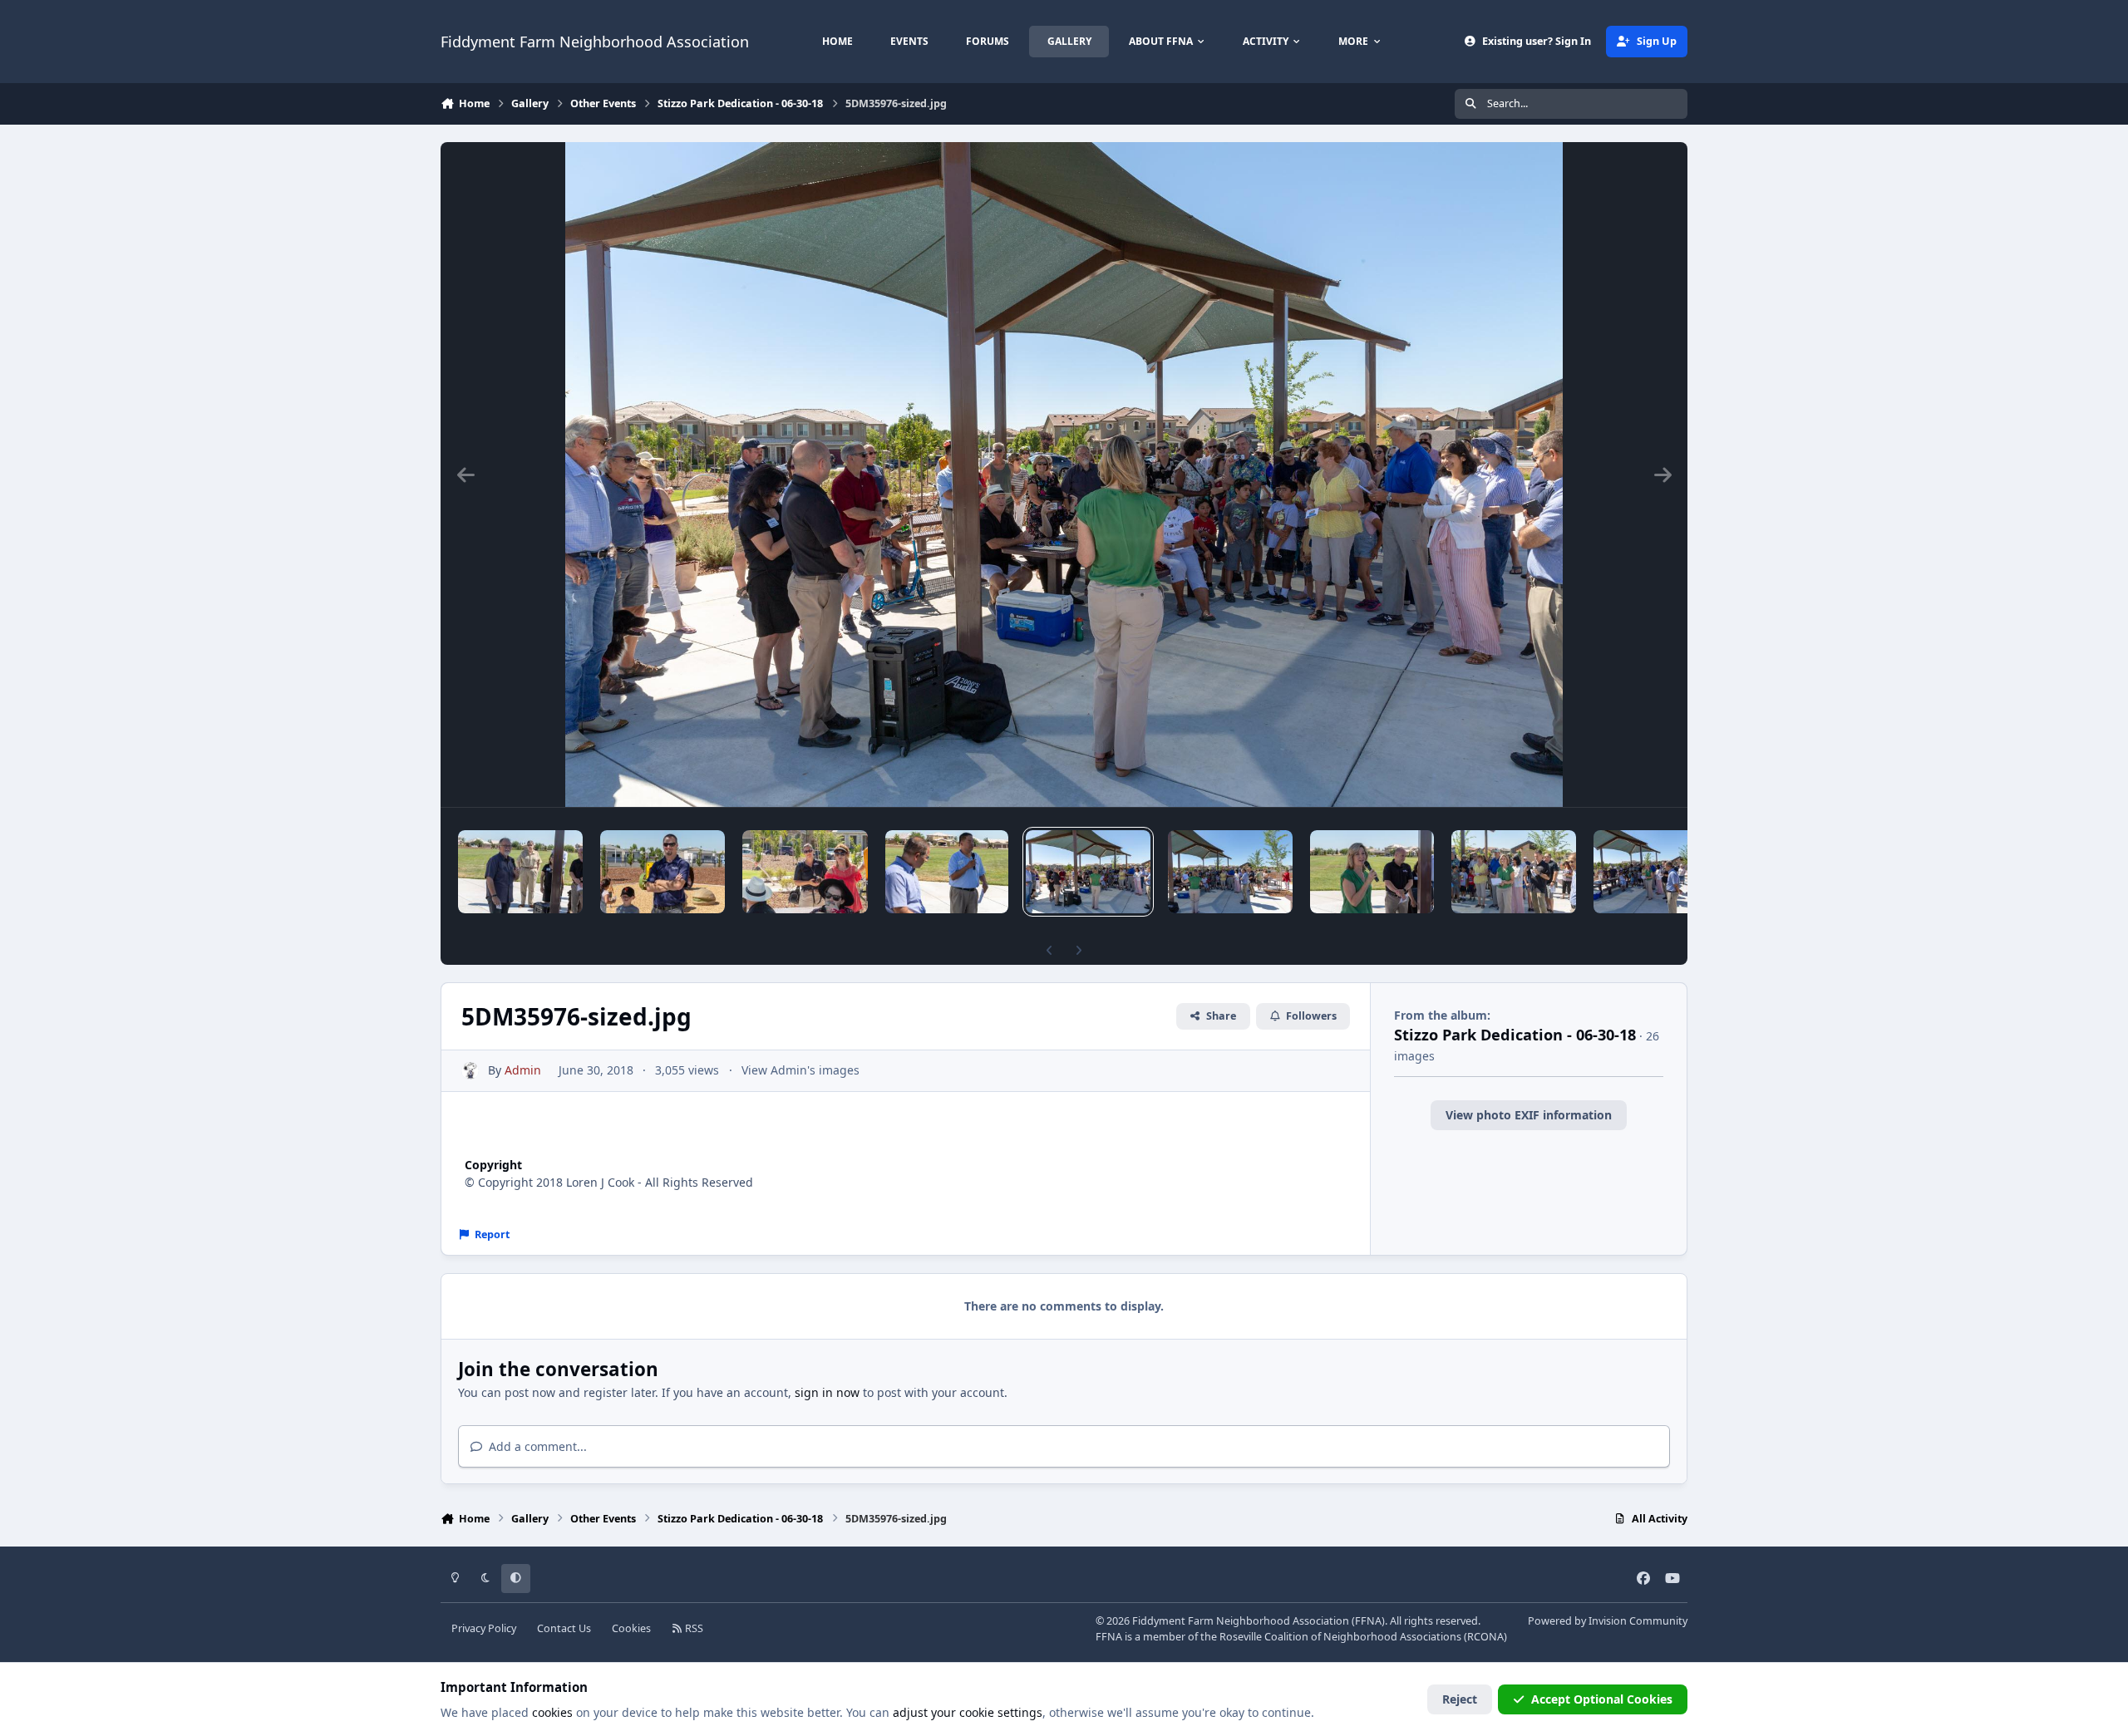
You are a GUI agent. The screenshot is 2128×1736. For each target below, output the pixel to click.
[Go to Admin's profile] (470, 1071)
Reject (1460, 1699)
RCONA (1485, 1637)
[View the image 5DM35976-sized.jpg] (1088, 872)
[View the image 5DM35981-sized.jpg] (805, 872)
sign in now (827, 1392)
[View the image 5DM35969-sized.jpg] (1514, 872)
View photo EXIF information (1529, 1115)
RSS (693, 1628)
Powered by (1608, 1621)
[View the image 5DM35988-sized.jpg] (520, 872)
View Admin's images (800, 1070)
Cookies (631, 1628)
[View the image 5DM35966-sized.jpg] (1656, 872)
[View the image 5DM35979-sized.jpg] (947, 872)
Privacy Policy (484, 1628)
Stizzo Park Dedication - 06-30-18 (1515, 1035)
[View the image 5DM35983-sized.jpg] (663, 872)
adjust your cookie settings (968, 1712)
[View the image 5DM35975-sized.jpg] (1230, 872)
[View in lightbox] (1064, 475)
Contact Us (564, 1628)
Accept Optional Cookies (1602, 1699)
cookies (552, 1712)
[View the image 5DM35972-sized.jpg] (1372, 872)
